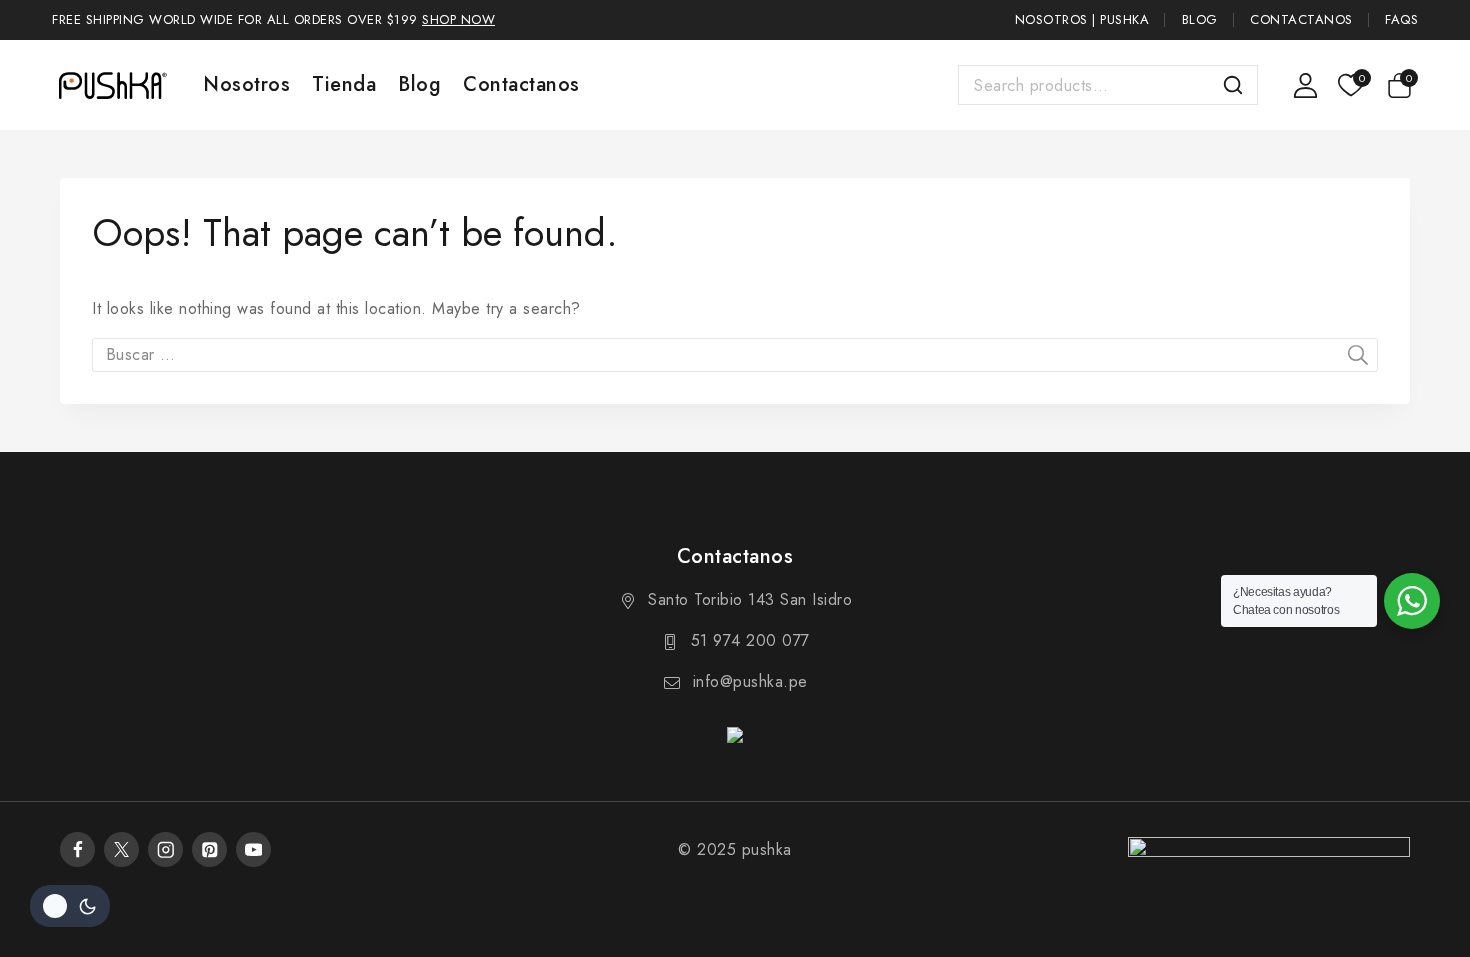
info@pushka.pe (750, 681)
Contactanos (1301, 19)
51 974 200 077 (750, 640)
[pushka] (112, 85)
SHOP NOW (458, 19)
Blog (1200, 19)
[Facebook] (77, 849)
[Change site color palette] (70, 906)
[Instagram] (165, 849)
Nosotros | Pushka (1082, 19)
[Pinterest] (209, 849)
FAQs (1401, 19)
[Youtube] (253, 849)
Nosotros (246, 84)
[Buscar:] (735, 354)
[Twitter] (121, 849)
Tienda (344, 84)
